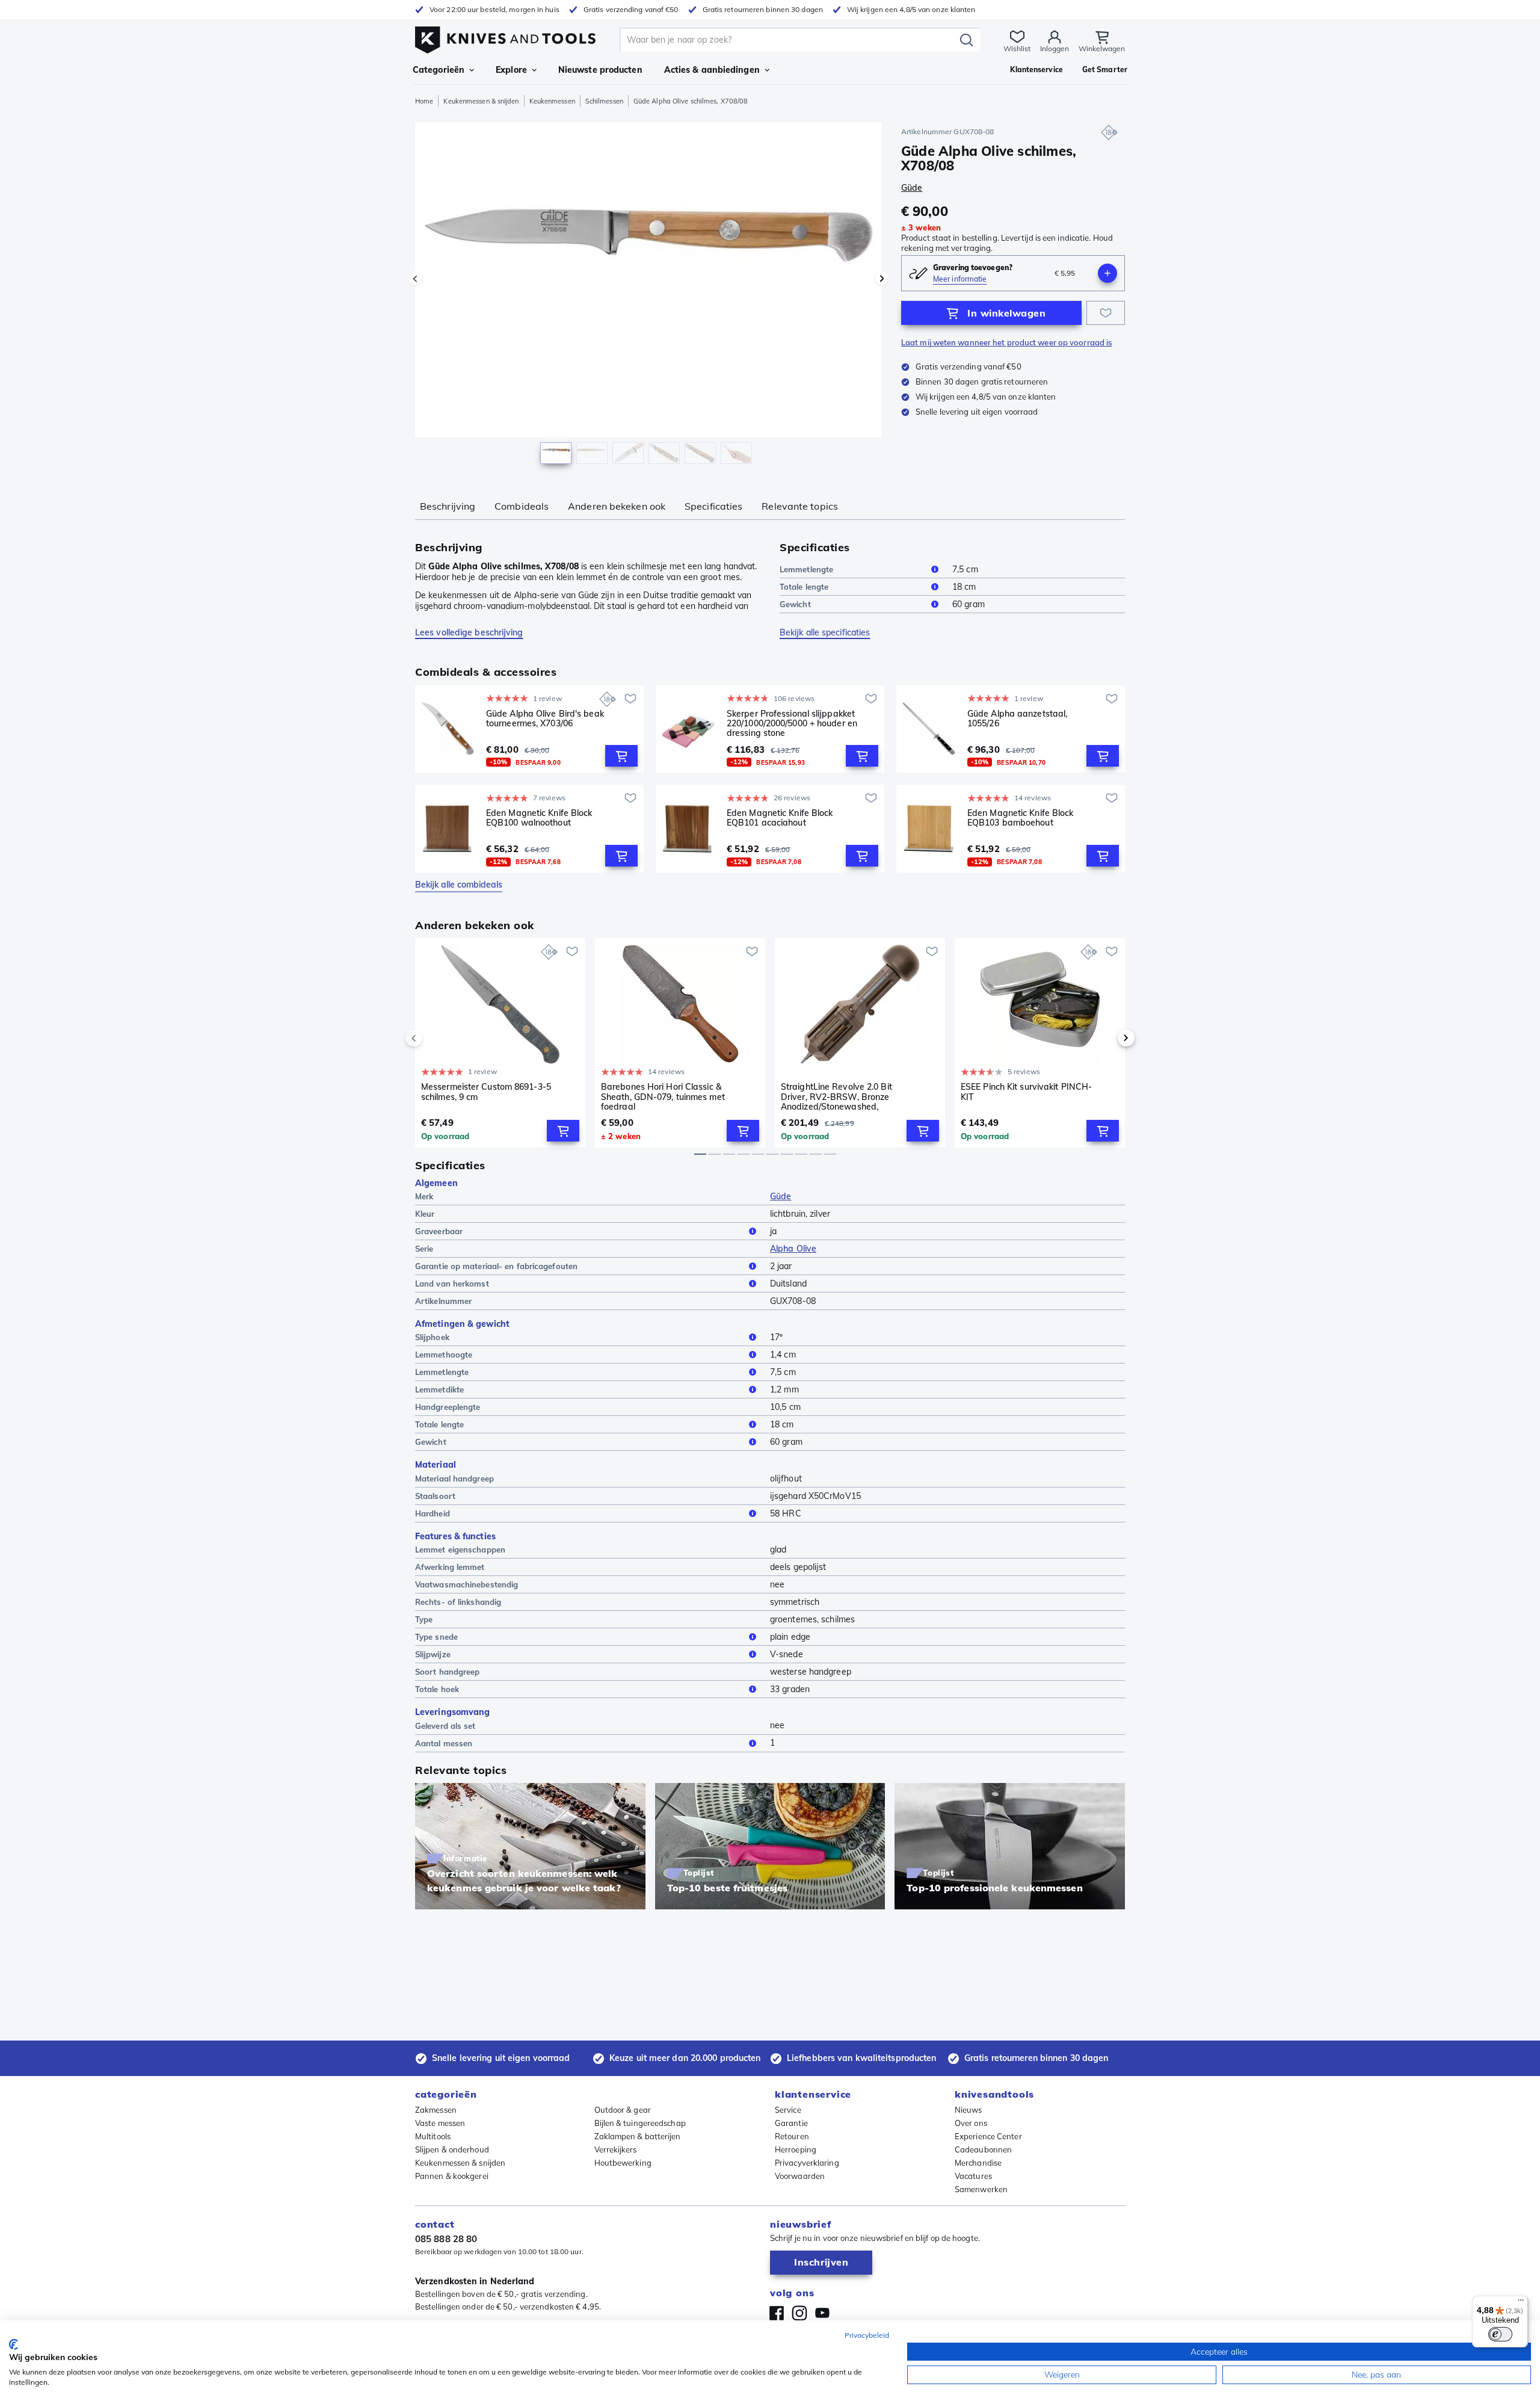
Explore (511, 70)
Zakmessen (436, 2110)
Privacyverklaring (807, 2163)
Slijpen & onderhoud (452, 2149)
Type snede (436, 1637)
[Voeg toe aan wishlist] (1106, 313)
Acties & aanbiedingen (712, 70)
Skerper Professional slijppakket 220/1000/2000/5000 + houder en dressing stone (792, 723)
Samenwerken (981, 2189)
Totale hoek (437, 1689)
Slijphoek (432, 1337)
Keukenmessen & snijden (481, 101)
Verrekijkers (616, 2149)
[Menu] (1521, 2303)
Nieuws (969, 2110)
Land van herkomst (452, 1284)
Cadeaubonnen (983, 2149)
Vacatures (973, 2176)
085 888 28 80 (446, 2239)
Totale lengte (804, 587)
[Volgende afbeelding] (882, 279)
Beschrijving (448, 506)
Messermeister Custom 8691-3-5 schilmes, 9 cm (486, 1092)
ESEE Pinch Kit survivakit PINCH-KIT (1026, 1092)
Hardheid (433, 1513)
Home (424, 101)
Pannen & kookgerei (452, 2176)
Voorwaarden (800, 2176)
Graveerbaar (439, 1231)
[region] (648, 296)
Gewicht (795, 604)
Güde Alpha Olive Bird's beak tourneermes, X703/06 (545, 719)
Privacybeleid (867, 2335)
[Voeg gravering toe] (1107, 273)
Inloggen (1055, 48)
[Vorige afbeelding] (415, 279)
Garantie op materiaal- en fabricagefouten (496, 1266)
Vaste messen (440, 2123)
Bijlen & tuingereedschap (640, 2123)
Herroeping (796, 2149)
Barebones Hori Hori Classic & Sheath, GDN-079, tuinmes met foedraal (663, 1096)
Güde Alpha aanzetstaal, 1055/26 (1017, 719)
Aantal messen (444, 1743)
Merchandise (978, 2163)
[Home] (505, 37)
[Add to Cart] (621, 756)
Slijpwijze (433, 1654)
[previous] (434, 1038)
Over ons (971, 2123)
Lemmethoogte (444, 1355)
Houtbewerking (623, 2163)
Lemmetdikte (439, 1389)
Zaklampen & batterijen (638, 2136)
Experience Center (988, 2136)
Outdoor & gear (623, 2110)
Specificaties (713, 506)
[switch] (1500, 2334)
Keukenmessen (552, 101)
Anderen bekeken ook (617, 506)
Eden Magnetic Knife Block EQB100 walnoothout (539, 818)
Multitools (433, 2136)
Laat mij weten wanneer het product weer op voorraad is (1006, 342)
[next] (1106, 1038)
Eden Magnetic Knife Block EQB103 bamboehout (1021, 818)
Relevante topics (800, 506)
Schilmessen (604, 101)
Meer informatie (960, 279)
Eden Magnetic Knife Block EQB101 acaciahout (780, 818)
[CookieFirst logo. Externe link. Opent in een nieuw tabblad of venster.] (14, 2344)
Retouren (792, 2136)
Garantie (791, 2123)
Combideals (522, 506)
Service (788, 2110)
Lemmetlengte (806, 569)
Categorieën (439, 70)
